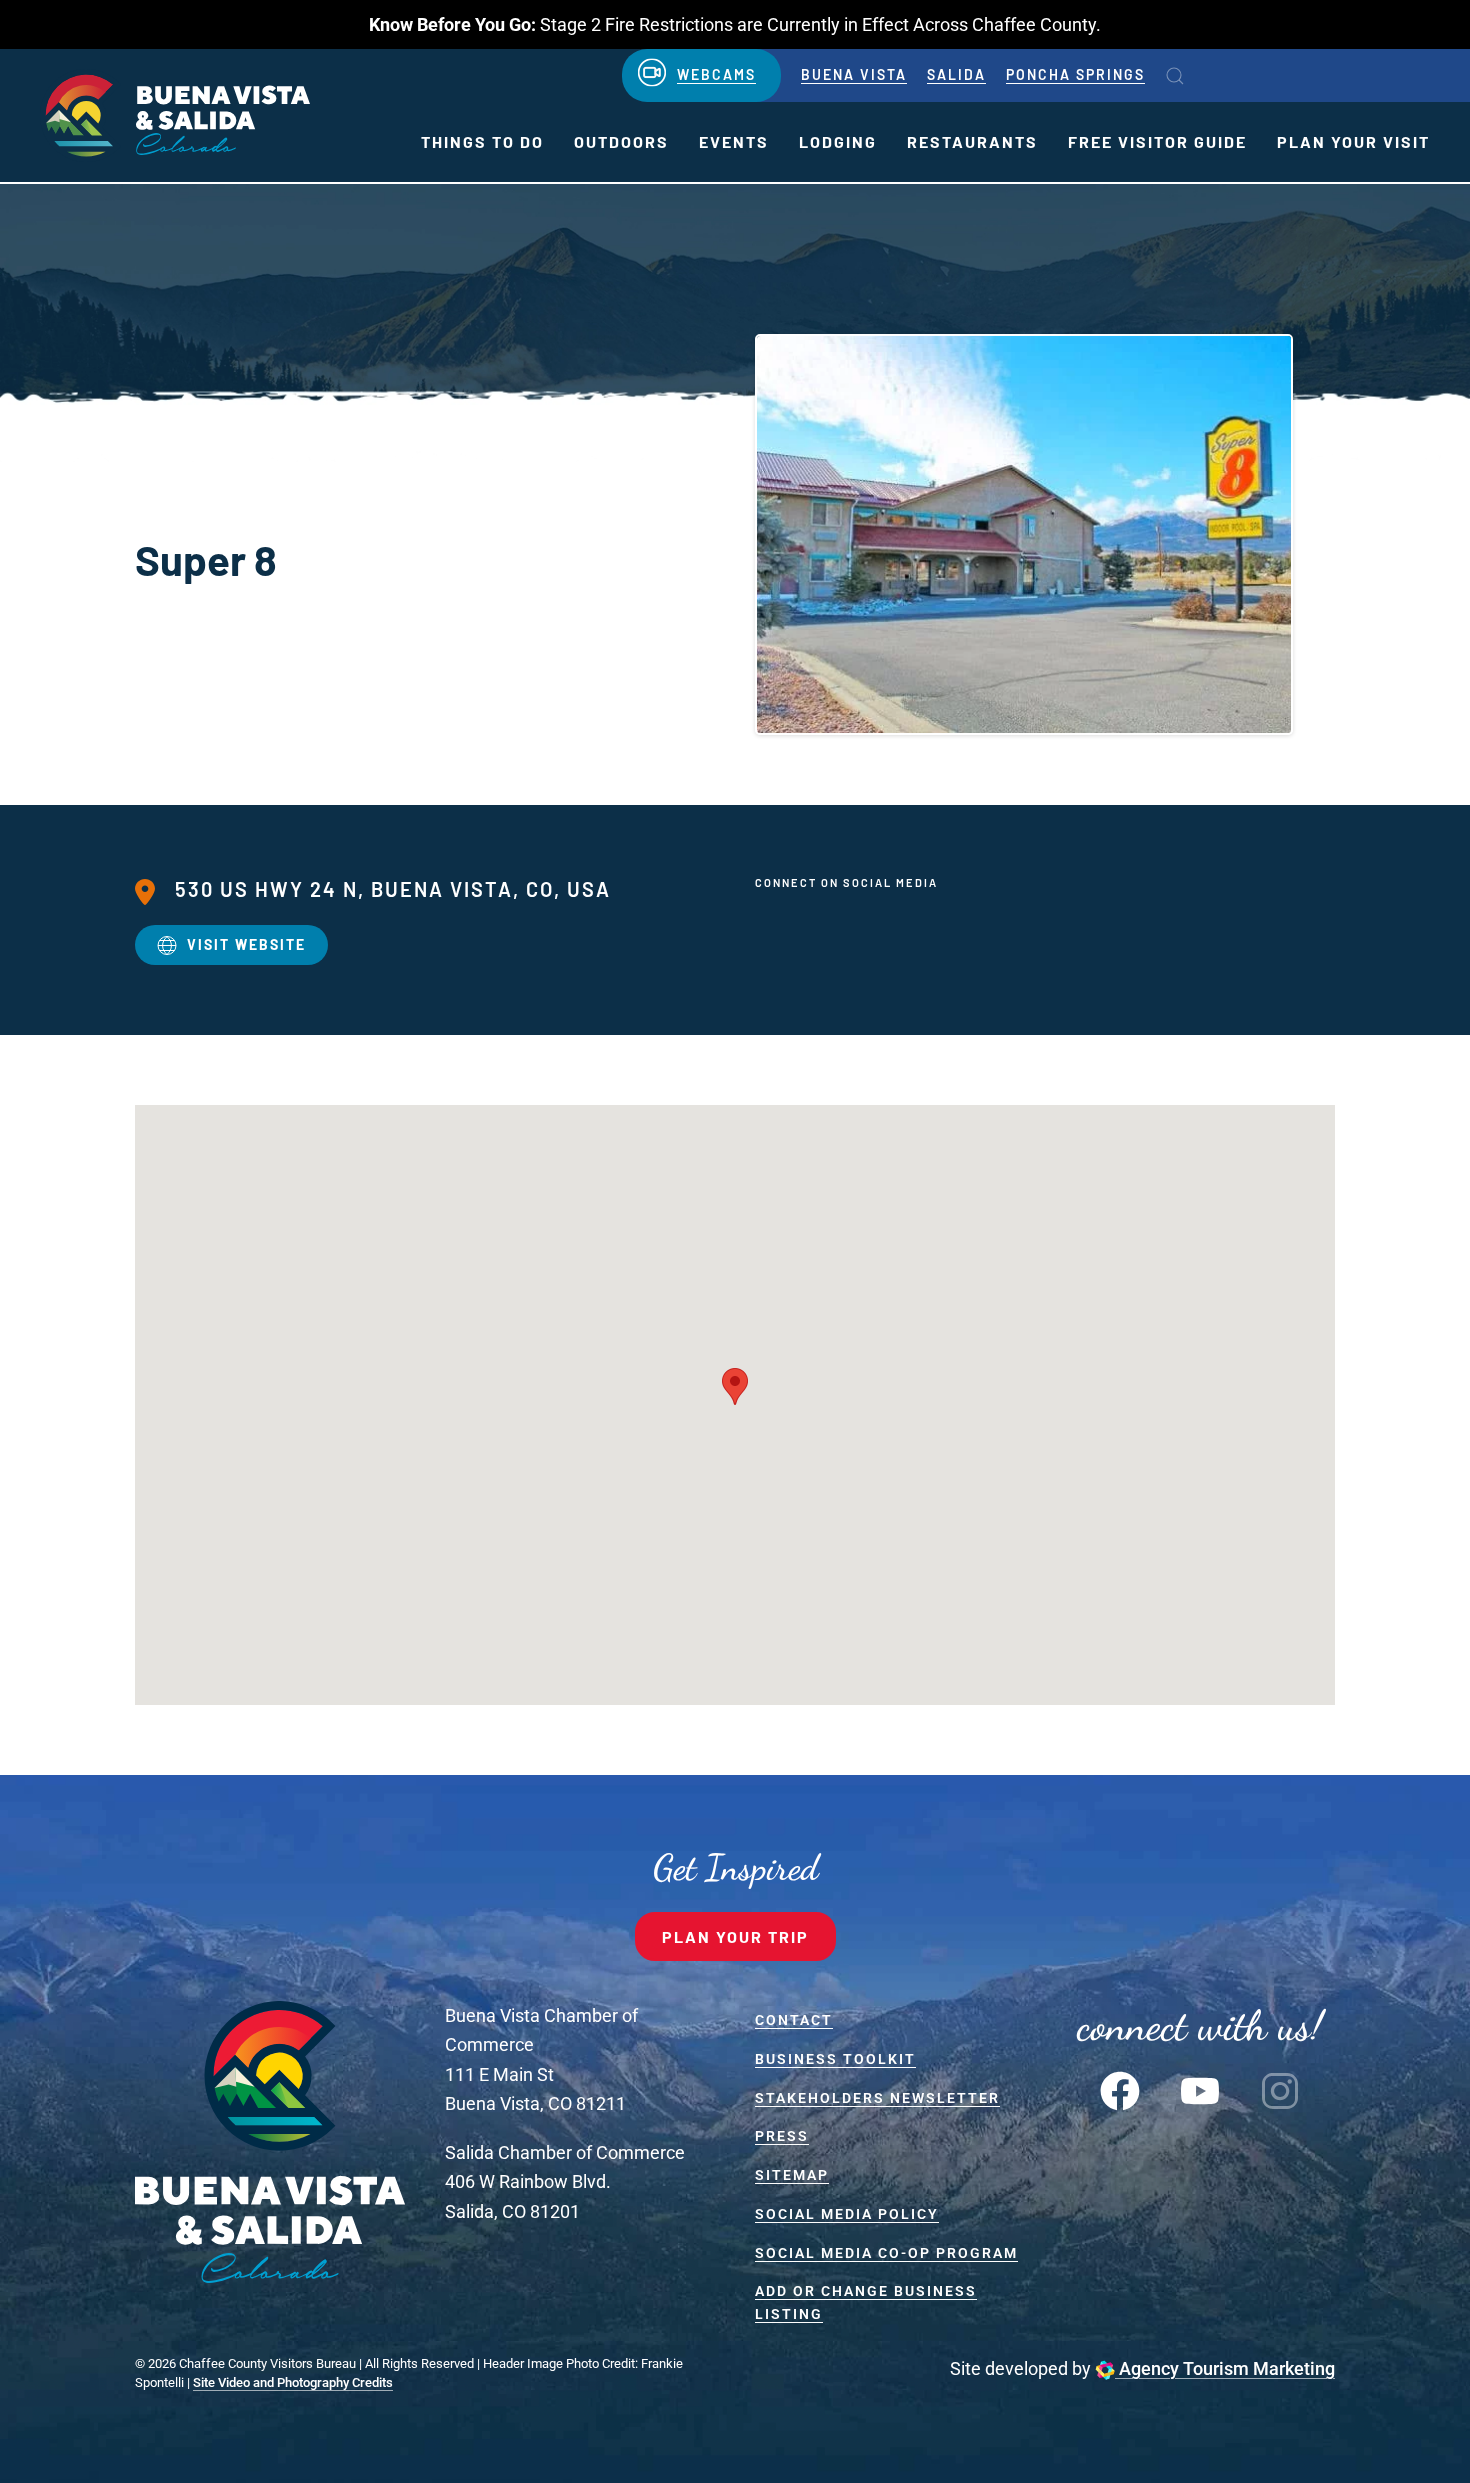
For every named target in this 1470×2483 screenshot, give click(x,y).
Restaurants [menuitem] (972, 141)
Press (782, 2136)
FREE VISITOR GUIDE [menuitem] (1157, 141)
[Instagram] (1280, 2089)
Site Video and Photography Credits (293, 2382)
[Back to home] (175, 115)
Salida (956, 74)
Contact (794, 2020)
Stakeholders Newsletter (877, 2098)
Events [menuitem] (734, 141)
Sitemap (792, 2175)
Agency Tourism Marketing (1225, 2368)
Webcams (716, 74)
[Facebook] (1120, 2089)
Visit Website (246, 944)
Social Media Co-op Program (886, 2253)
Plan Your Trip (735, 1936)
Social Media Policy (847, 2214)
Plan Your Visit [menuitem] (1353, 141)
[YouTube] (1200, 2089)
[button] (1175, 76)
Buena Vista (854, 74)
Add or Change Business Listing (866, 2302)
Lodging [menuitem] (838, 141)
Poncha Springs (1075, 74)
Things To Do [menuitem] (482, 141)
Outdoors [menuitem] (621, 141)
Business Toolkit (835, 2059)
